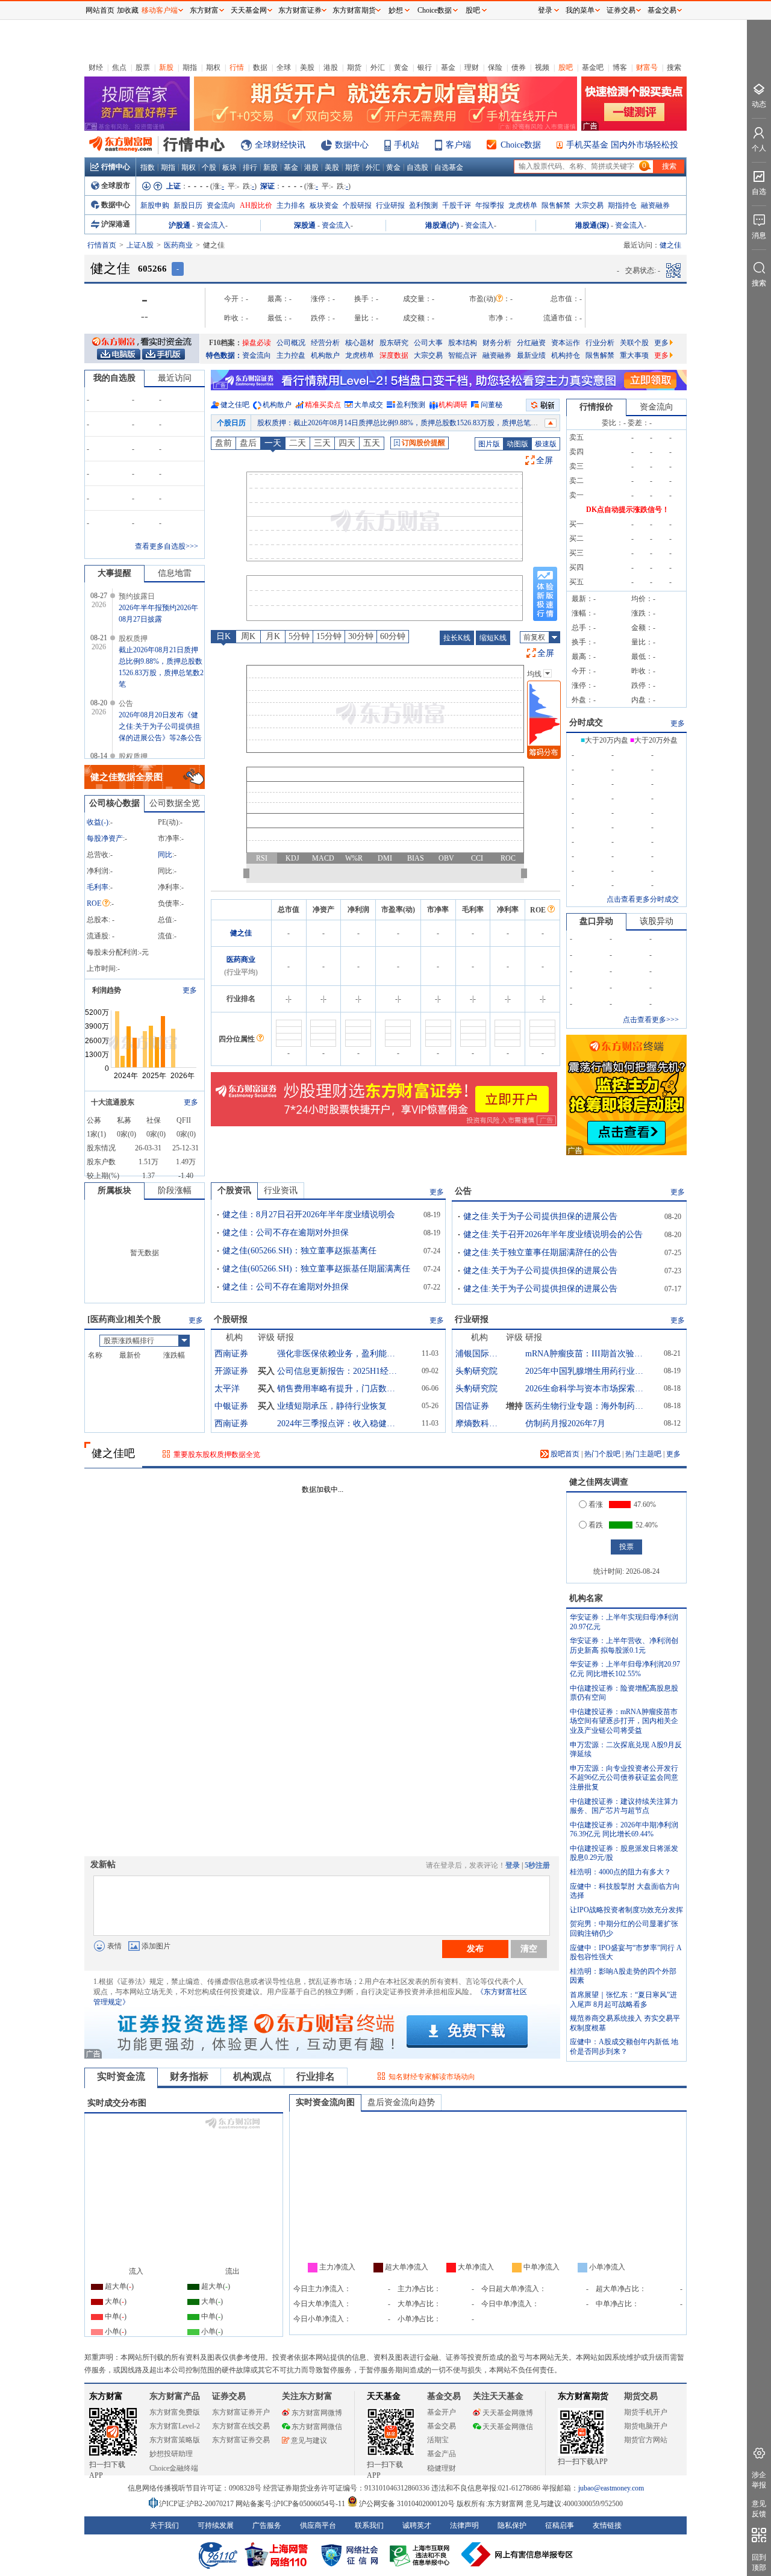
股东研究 (394, 343)
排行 (250, 167)
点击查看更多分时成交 (643, 899)
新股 (166, 67)
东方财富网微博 (317, 2413)
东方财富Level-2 (175, 2426)
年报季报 (490, 205)
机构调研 (453, 405)
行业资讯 (281, 1190)
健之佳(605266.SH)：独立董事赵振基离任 (299, 1251)
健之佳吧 (235, 405)
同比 (165, 855)
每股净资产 (105, 838)
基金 (448, 67)
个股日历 (231, 423)
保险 (495, 67)
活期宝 (438, 2440)
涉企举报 (759, 2480)
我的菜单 (580, 10)
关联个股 (634, 343)
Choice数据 (521, 145)
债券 (519, 67)
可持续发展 (216, 2525)
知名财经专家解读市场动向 (432, 2077)
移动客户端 (160, 10)
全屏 (545, 460)
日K (223, 636)
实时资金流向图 (325, 2102)
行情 (237, 67)
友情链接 (607, 2525)
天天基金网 (249, 10)
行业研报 (390, 205)
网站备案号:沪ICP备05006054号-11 (291, 2504)
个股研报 (357, 205)
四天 (347, 443)
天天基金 (384, 2396)
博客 (620, 67)
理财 (472, 67)
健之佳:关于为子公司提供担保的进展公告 (540, 1216)
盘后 (248, 443)
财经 (96, 67)
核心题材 (360, 343)
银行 (425, 67)
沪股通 (179, 225)
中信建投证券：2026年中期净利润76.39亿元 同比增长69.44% (624, 1830)
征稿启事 (560, 2525)
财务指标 (189, 2076)
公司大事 (428, 343)
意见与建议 (309, 2440)
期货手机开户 (646, 2412)
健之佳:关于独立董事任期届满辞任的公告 (540, 1252)
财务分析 (497, 343)
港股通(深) (592, 225)
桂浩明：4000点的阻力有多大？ (620, 1872)
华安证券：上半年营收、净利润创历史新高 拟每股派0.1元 (624, 1645)
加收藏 (128, 10)
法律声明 (464, 2525)
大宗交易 (589, 205)
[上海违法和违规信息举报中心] (422, 2554)
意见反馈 (759, 2509)
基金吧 (593, 67)
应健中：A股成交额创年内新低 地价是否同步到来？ (624, 2047)
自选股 (417, 167)
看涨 (596, 1505)
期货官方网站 (646, 2440)
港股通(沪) (442, 225)
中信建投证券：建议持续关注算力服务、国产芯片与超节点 (624, 1806)
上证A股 (140, 245)
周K (248, 636)
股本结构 (463, 343)
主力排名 (291, 205)
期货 (354, 67)
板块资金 (324, 205)
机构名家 (586, 1598)
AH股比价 (256, 205)
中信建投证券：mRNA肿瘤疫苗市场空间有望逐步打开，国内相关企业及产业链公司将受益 (624, 1721)
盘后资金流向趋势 (401, 2102)
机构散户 (325, 355)
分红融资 (531, 343)
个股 (209, 167)
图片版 (489, 444)
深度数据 (394, 355)
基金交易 (442, 2426)
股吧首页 (564, 1454)
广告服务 (267, 2525)
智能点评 (463, 355)
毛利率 (98, 887)
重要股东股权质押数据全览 (217, 1455)
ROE (94, 903)
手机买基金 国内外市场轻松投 (622, 145)
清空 (529, 1948)
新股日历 (188, 205)
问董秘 (492, 405)
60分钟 (393, 636)
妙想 (396, 10)
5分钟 (299, 636)
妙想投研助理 (171, 2454)
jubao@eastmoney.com (611, 2488)
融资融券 (655, 205)
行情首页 (102, 245)
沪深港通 (116, 224)
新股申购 (155, 205)
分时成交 (586, 722)
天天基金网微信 (508, 2427)
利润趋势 (107, 990)
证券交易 (621, 10)
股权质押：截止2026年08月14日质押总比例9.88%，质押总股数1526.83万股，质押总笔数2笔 (403, 423)
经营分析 (325, 343)
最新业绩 (531, 355)
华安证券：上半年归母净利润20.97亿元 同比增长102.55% (625, 1669)
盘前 (223, 443)
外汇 (378, 67)
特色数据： (224, 355)
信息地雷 (175, 573)
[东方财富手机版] (163, 354)
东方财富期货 (583, 2396)
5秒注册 (537, 1865)
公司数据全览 (175, 803)
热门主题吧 (643, 1454)
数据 (260, 67)
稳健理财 (442, 2468)
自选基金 (449, 167)
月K (273, 636)
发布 (475, 1948)
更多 (661, 343)
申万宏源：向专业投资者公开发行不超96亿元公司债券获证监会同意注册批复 (624, 1778)
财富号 (647, 67)
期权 (213, 67)
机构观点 (252, 2076)
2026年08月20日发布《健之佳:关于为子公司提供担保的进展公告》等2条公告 (160, 726)
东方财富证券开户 (241, 2412)
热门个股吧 (602, 1454)
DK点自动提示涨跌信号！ (628, 510)
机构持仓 (566, 355)
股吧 (566, 67)
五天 (372, 443)
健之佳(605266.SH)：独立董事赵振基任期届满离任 (316, 1269)
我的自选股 (114, 378)
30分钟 (361, 636)
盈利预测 (423, 205)
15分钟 (329, 636)
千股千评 (457, 205)
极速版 (546, 444)
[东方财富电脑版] (119, 354)
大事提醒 (114, 573)
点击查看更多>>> (651, 1020)
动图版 (517, 444)
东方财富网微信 (317, 2427)
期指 (190, 67)
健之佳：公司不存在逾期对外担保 (286, 1233)
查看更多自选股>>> (167, 546)
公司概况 (291, 343)
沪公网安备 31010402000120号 (407, 2504)
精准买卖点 (323, 405)
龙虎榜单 (523, 205)
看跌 (596, 1525)
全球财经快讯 (280, 145)
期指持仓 (622, 205)
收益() (98, 822)
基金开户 (442, 2412)
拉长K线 (457, 638)
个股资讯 (234, 1190)
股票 (143, 67)
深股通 (305, 225)
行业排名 (316, 2076)
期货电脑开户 (646, 2426)
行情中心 (116, 167)
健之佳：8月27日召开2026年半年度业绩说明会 (309, 1215)
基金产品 (442, 2454)
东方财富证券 (300, 10)
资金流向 (221, 205)
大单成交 (369, 405)
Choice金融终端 (174, 2468)
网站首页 (100, 10)
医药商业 (178, 245)
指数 (148, 167)
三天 (322, 443)
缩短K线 (493, 638)
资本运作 (566, 343)
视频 (542, 67)
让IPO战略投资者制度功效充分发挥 (626, 1910)
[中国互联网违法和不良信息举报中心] (517, 2554)
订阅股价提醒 (423, 443)
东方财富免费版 (175, 2412)
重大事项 (634, 355)
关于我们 (164, 2525)
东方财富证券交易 (241, 2440)
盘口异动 (596, 921)
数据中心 (352, 145)
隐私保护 (512, 2525)
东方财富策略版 (175, 2440)
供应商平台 (318, 2525)
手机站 (407, 145)
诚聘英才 (417, 2525)
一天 (273, 443)
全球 (284, 67)
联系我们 (369, 2525)
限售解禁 (556, 205)
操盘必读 (257, 343)
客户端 (458, 145)
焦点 (119, 67)
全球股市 (116, 186)
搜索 (674, 67)
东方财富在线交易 (241, 2426)
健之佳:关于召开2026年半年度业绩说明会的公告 (553, 1234)
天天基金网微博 (508, 2413)
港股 (331, 67)
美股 (307, 67)
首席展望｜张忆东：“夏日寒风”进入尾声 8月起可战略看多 (623, 2000)
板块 (229, 167)
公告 (463, 1191)
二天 (298, 443)
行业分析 (600, 343)
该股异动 (657, 921)
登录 (513, 1865)
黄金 (401, 67)
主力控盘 (291, 355)
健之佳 (241, 933)
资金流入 (211, 225)
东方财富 (106, 2396)
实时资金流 (121, 2076)
